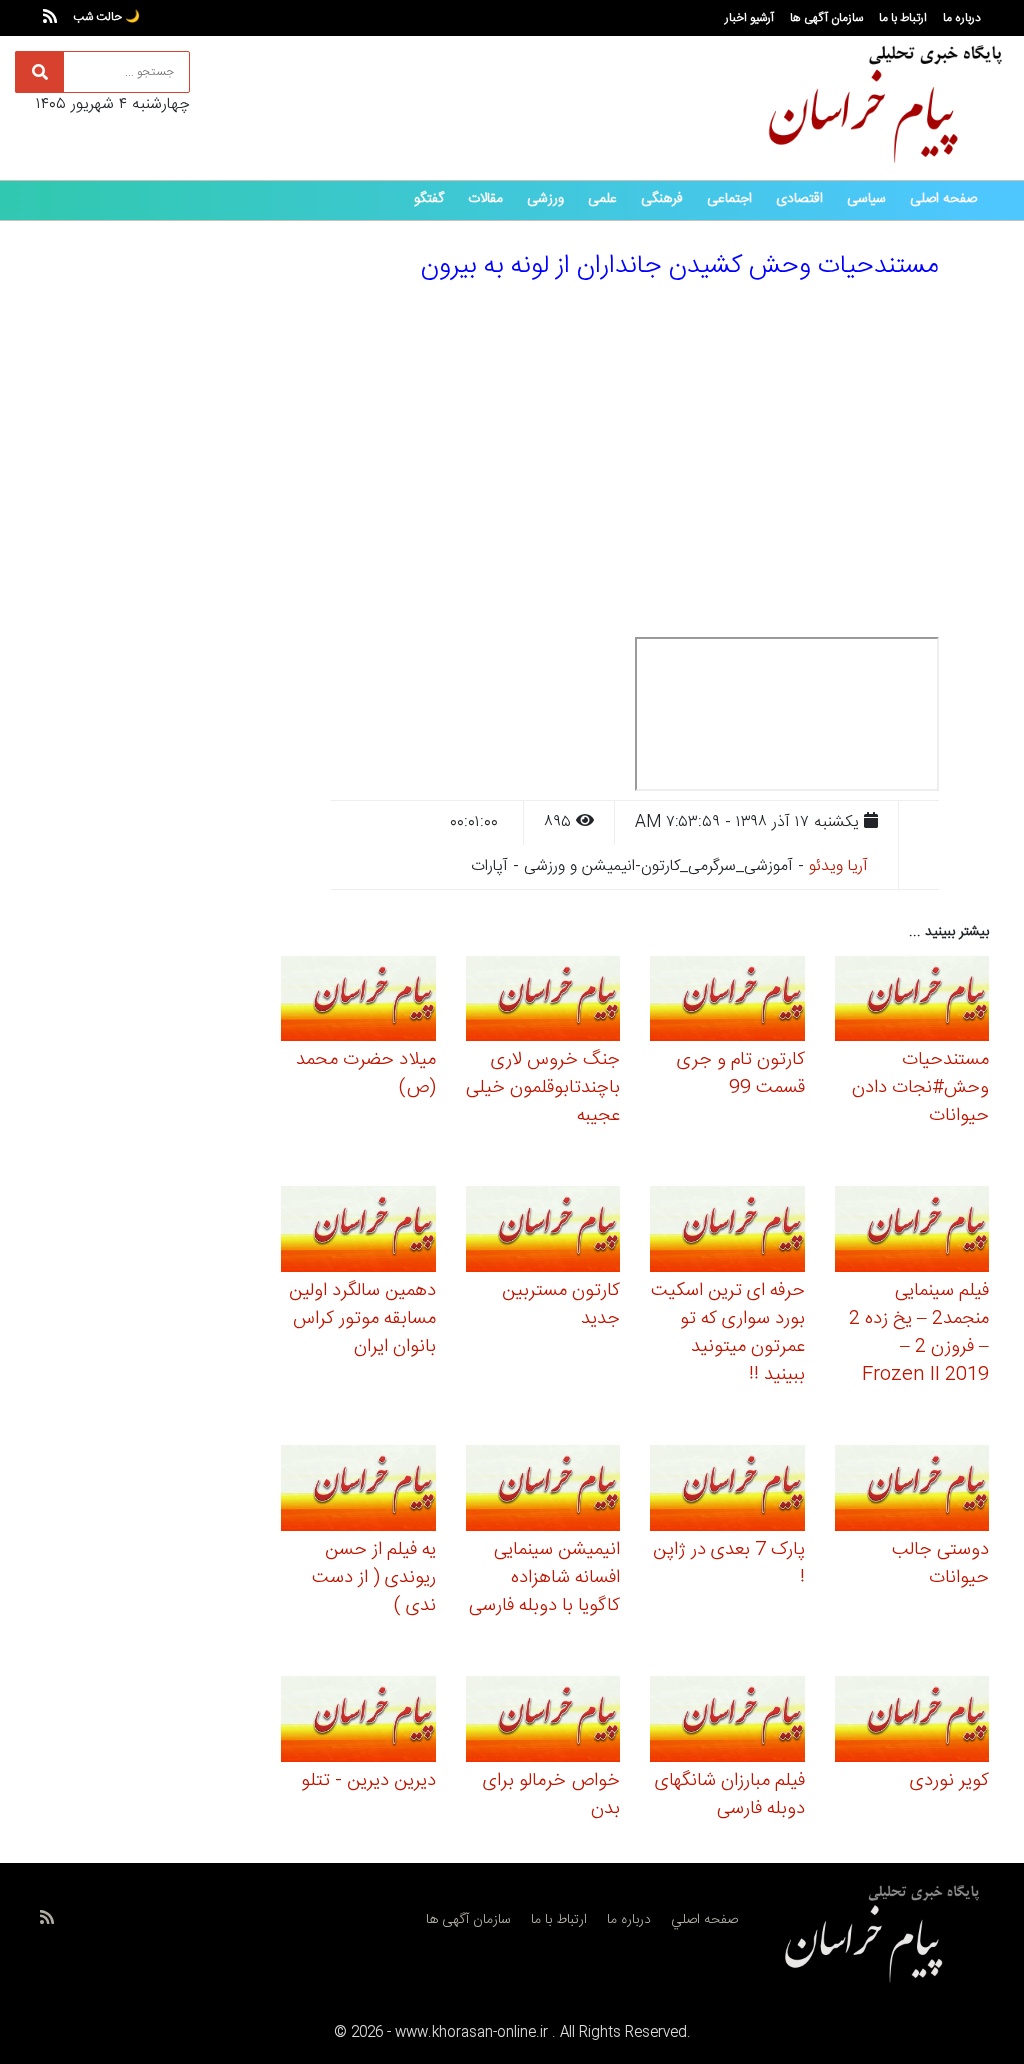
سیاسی (866, 199)
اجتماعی (729, 199)
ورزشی (545, 199)
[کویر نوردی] (912, 1721)
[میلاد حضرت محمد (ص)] (358, 1001)
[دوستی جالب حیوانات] (912, 1491)
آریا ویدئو (838, 866)
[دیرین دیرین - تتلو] (358, 1721)
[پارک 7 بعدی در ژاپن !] (727, 1491)
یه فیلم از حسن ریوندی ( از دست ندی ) (374, 1578)
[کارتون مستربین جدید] (543, 1232)
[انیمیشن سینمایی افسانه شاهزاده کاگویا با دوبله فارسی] (543, 1491)
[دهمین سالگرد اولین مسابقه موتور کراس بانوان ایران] (358, 1232)
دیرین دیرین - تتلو (368, 1781)
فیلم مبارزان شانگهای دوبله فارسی (730, 1795)
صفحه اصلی (943, 199)
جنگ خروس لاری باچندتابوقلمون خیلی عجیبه (543, 1088)
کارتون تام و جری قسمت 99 (741, 1074)
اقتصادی (799, 199)
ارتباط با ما (903, 18)
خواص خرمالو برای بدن (551, 1795)
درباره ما (962, 18)
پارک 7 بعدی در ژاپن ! (729, 1564)
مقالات (485, 199)
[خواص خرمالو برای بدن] (543, 1721)
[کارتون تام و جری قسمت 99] (727, 1001)
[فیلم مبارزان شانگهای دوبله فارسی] (727, 1721)
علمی (602, 199)
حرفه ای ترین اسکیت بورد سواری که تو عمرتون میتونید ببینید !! (728, 1333)
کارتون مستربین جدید (561, 1305)
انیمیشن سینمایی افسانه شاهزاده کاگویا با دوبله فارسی (544, 1578)
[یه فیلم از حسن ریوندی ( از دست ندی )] (358, 1491)
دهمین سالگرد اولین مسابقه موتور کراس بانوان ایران (362, 1319)
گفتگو (429, 199)
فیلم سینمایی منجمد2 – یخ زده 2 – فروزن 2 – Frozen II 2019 (919, 1333)
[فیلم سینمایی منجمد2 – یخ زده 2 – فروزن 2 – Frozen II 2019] (912, 1232)
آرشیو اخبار (749, 18)
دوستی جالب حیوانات (940, 1564)
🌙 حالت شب (106, 17)
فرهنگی (662, 199)
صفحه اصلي (704, 1920)
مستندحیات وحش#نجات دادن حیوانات (920, 1088)
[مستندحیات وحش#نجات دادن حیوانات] (912, 1001)
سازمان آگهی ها (826, 18)
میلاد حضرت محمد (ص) (366, 1074)
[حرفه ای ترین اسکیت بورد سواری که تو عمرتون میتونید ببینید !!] (727, 1232)
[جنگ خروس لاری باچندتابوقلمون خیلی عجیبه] (543, 1001)
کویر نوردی (949, 1781)
